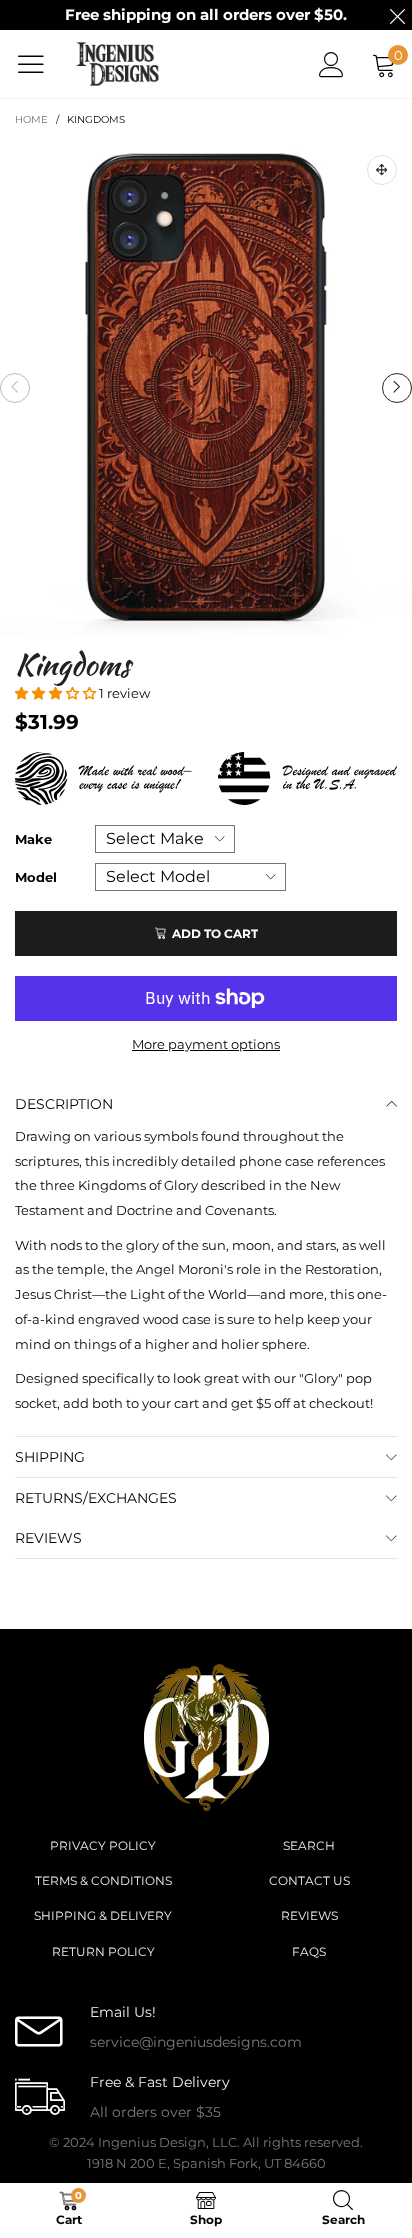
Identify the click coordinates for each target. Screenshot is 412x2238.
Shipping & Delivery (103, 1915)
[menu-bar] (38, 64)
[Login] (331, 64)
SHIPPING (50, 1457)
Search (309, 1845)
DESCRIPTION (64, 1104)
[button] (15, 388)
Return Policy (103, 1951)
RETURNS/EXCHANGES (96, 1498)
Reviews (309, 1915)
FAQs (309, 1951)
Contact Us (309, 1880)
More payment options (206, 1044)
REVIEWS (48, 1538)
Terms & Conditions (103, 1880)
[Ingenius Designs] (118, 64)
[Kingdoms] (206, 387)
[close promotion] (397, 15)
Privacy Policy (103, 1845)
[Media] (382, 170)
